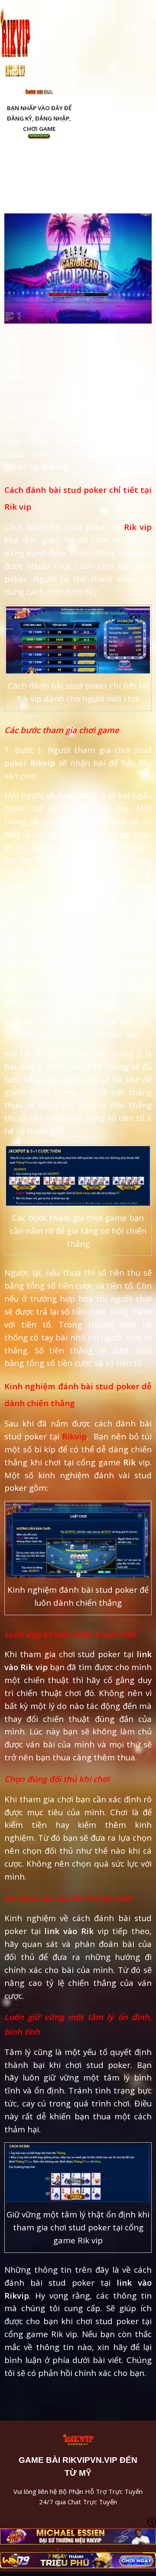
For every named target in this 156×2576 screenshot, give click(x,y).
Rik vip (136, 527)
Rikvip (74, 1436)
